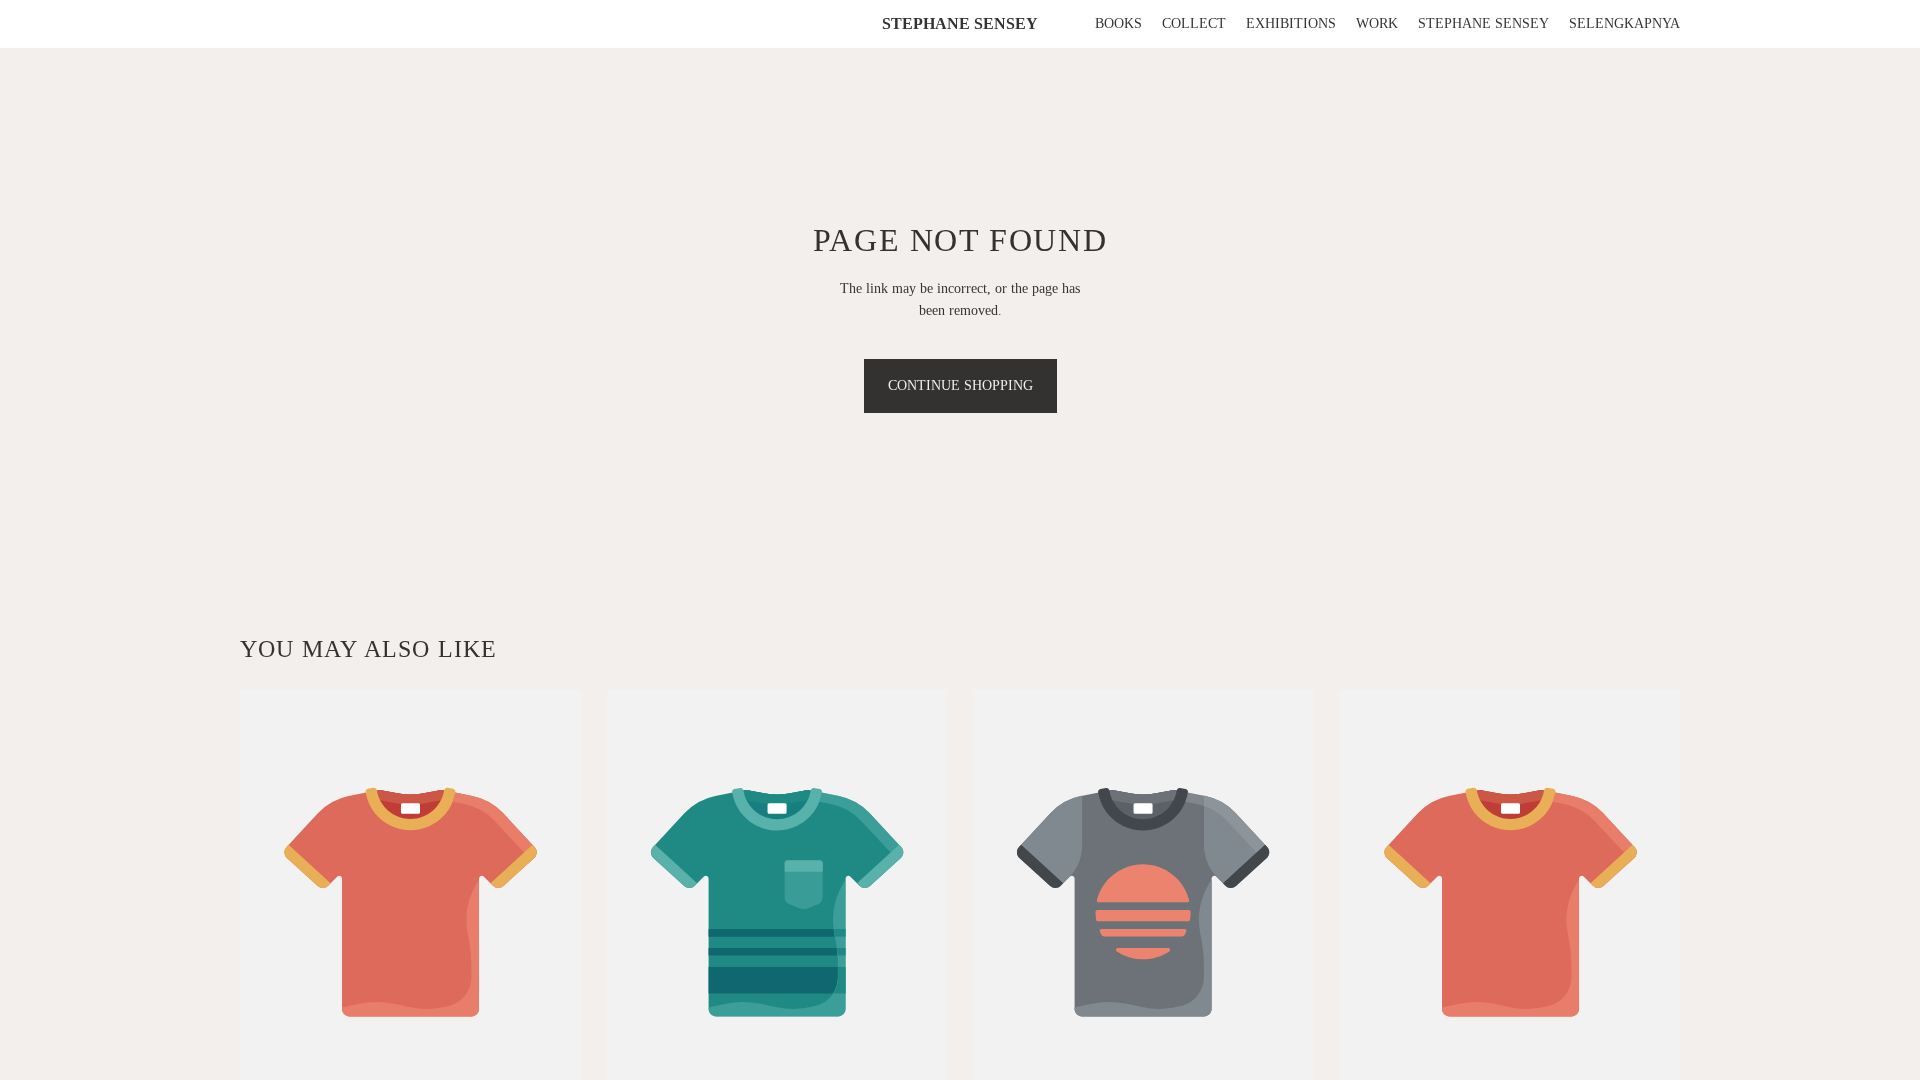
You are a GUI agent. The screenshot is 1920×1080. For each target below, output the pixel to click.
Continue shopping (960, 385)
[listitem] (1624, 24)
